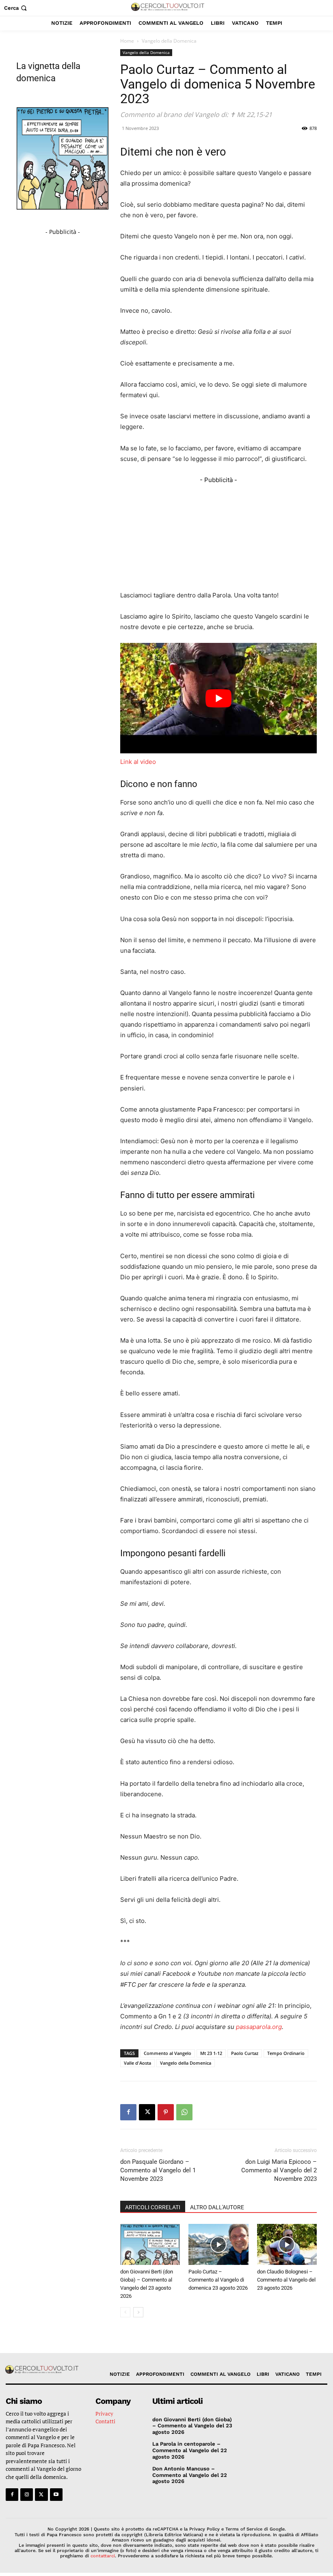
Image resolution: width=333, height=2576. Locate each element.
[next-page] (138, 2312)
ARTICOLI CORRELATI (153, 2207)
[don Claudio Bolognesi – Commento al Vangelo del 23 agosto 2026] (287, 2244)
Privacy (104, 2414)
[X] (147, 2112)
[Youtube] (56, 2495)
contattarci (103, 2556)
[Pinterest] (166, 2112)
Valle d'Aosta (137, 2063)
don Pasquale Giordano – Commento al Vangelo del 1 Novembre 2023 (158, 2170)
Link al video (138, 762)
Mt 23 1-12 (211, 2053)
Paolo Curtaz (245, 2053)
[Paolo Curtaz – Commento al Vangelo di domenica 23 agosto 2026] (218, 2244)
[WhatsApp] (184, 2112)
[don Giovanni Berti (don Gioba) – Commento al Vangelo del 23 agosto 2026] (150, 2244)
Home (127, 41)
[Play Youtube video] (218, 698)
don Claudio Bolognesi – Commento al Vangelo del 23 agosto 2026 (286, 2280)
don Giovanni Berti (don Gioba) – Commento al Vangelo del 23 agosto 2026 (192, 2426)
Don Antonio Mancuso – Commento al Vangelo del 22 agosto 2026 (190, 2475)
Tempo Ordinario (286, 2053)
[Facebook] (128, 2112)
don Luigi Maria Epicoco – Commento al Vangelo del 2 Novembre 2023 (279, 2170)
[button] (16, 8)
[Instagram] (27, 2495)
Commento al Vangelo (168, 2053)
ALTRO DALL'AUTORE (217, 2207)
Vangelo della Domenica (146, 52)
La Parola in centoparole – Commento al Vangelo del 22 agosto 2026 (190, 2450)
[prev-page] (125, 2312)
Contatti (105, 2421)
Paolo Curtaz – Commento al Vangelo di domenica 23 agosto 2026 (218, 2280)
